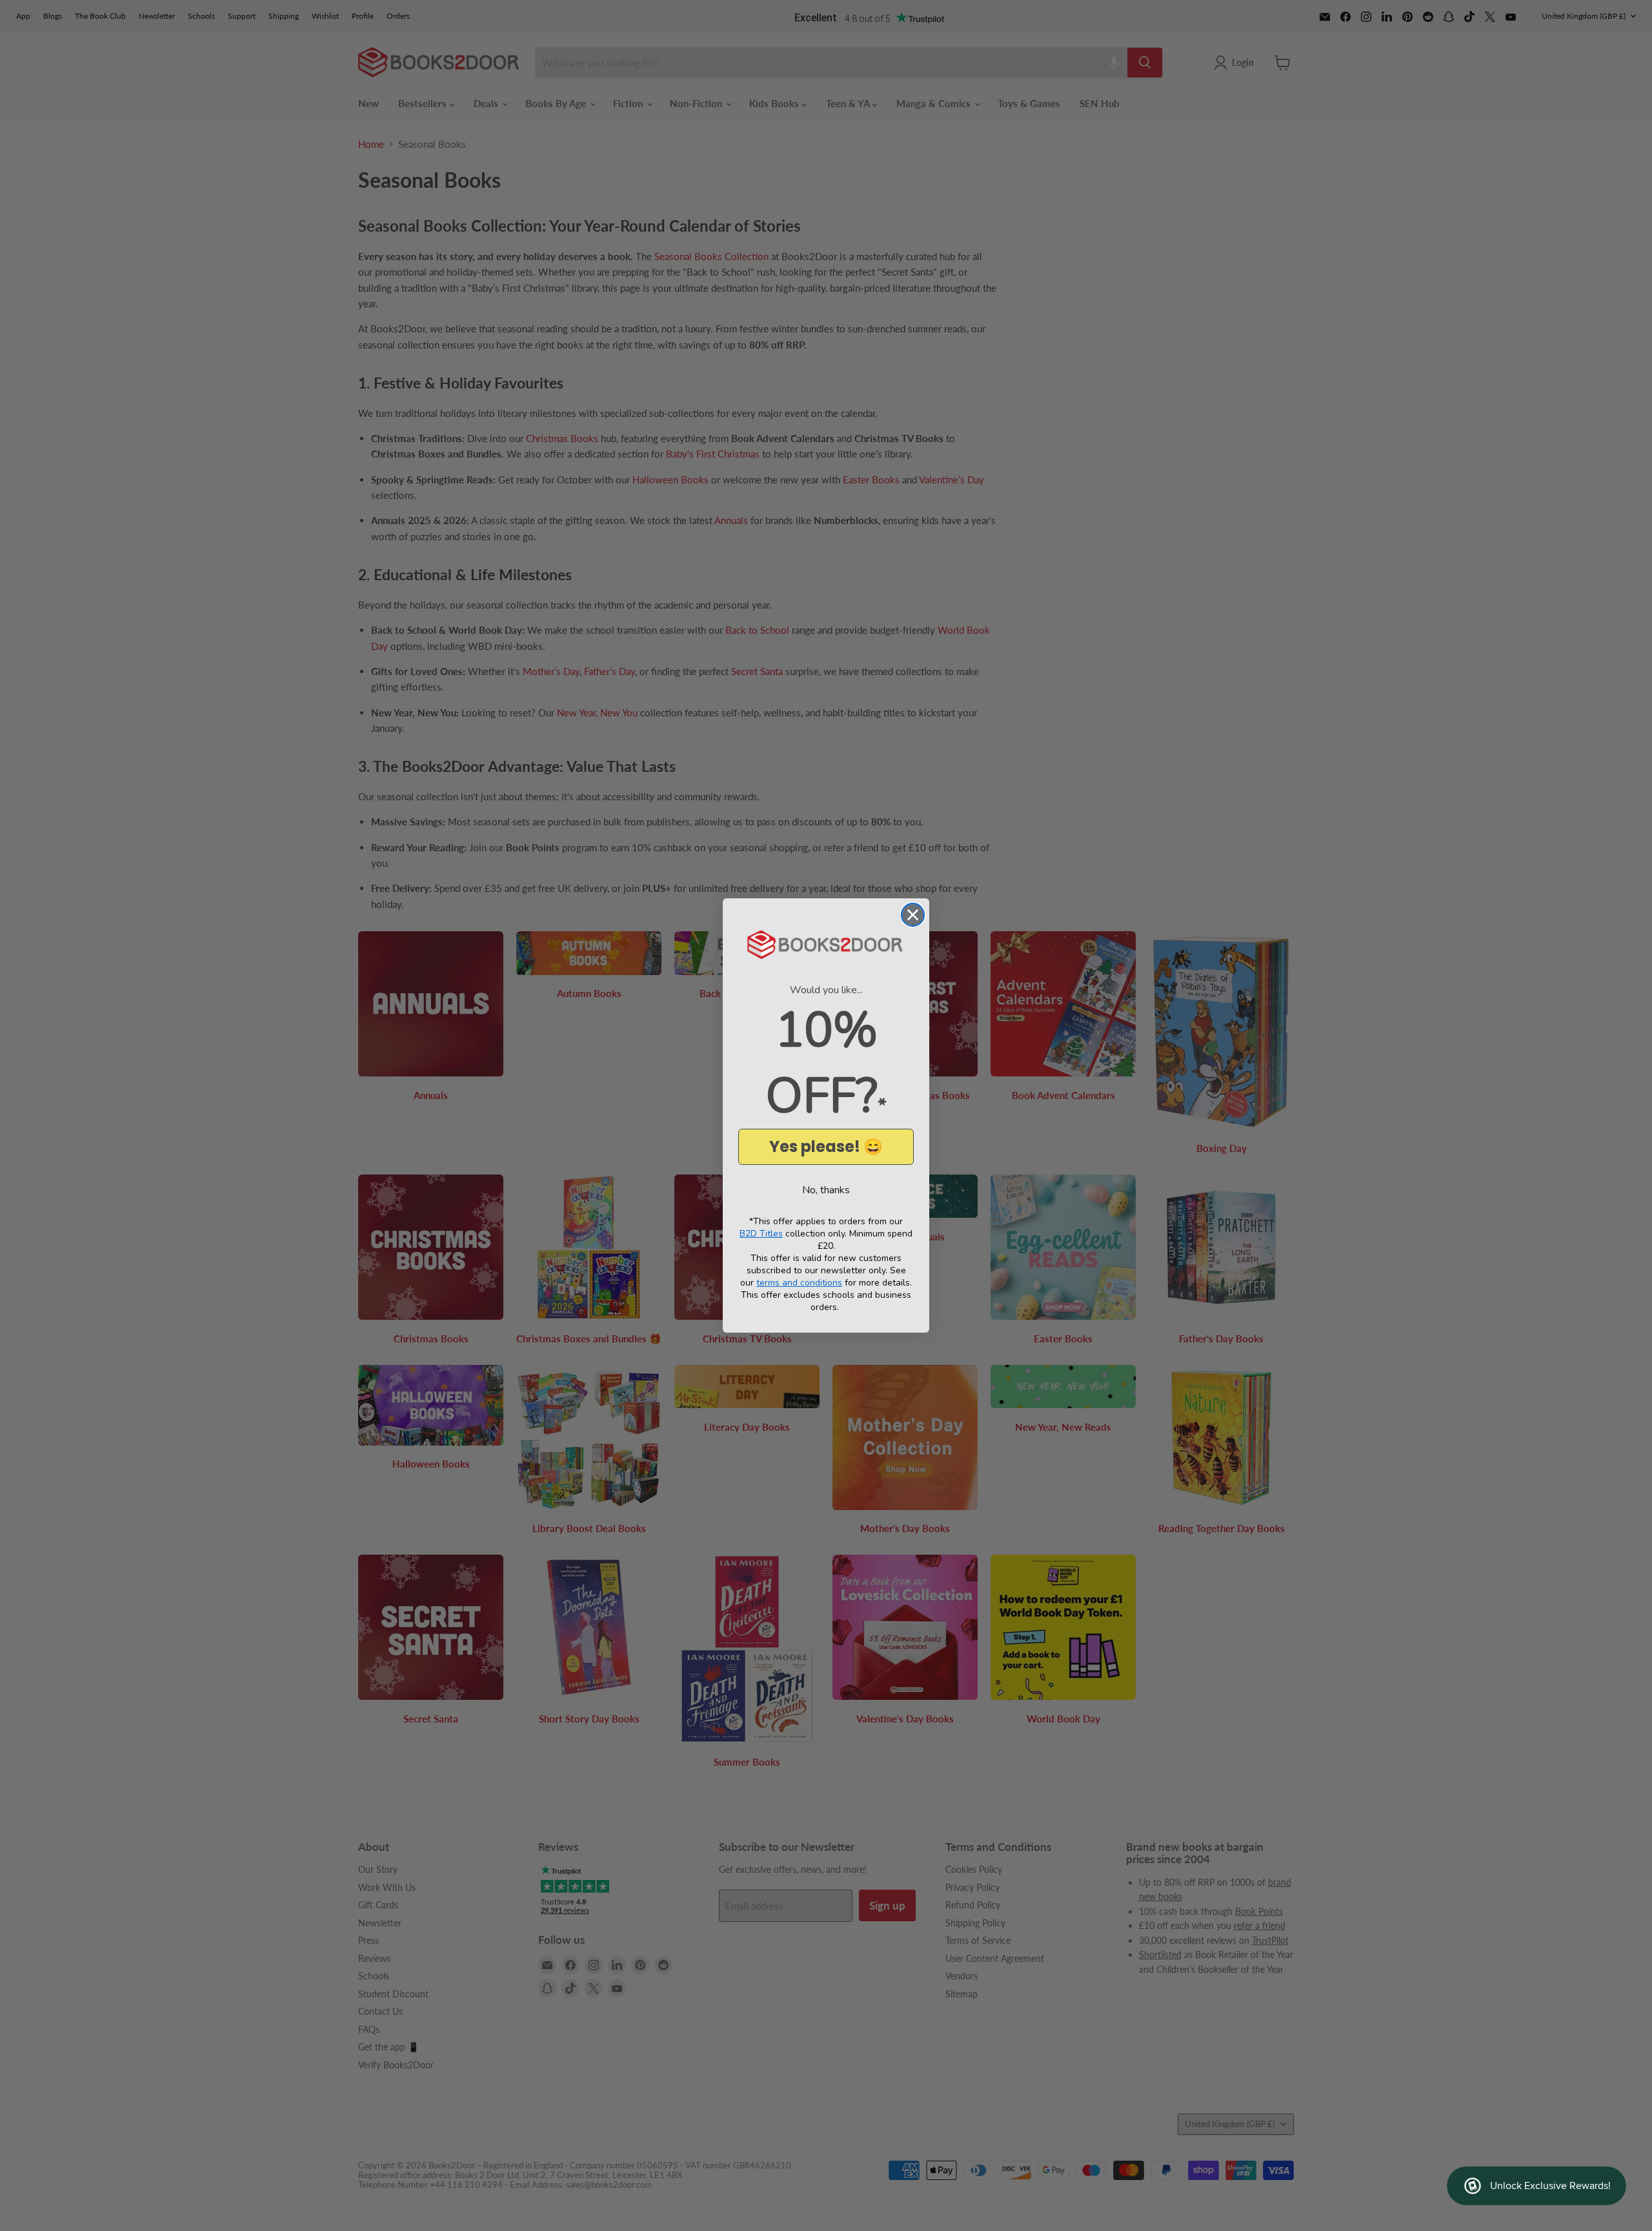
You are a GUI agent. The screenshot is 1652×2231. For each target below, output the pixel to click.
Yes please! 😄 (826, 1146)
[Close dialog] (913, 915)
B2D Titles (761, 1234)
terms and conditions (799, 1283)
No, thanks (826, 1190)
